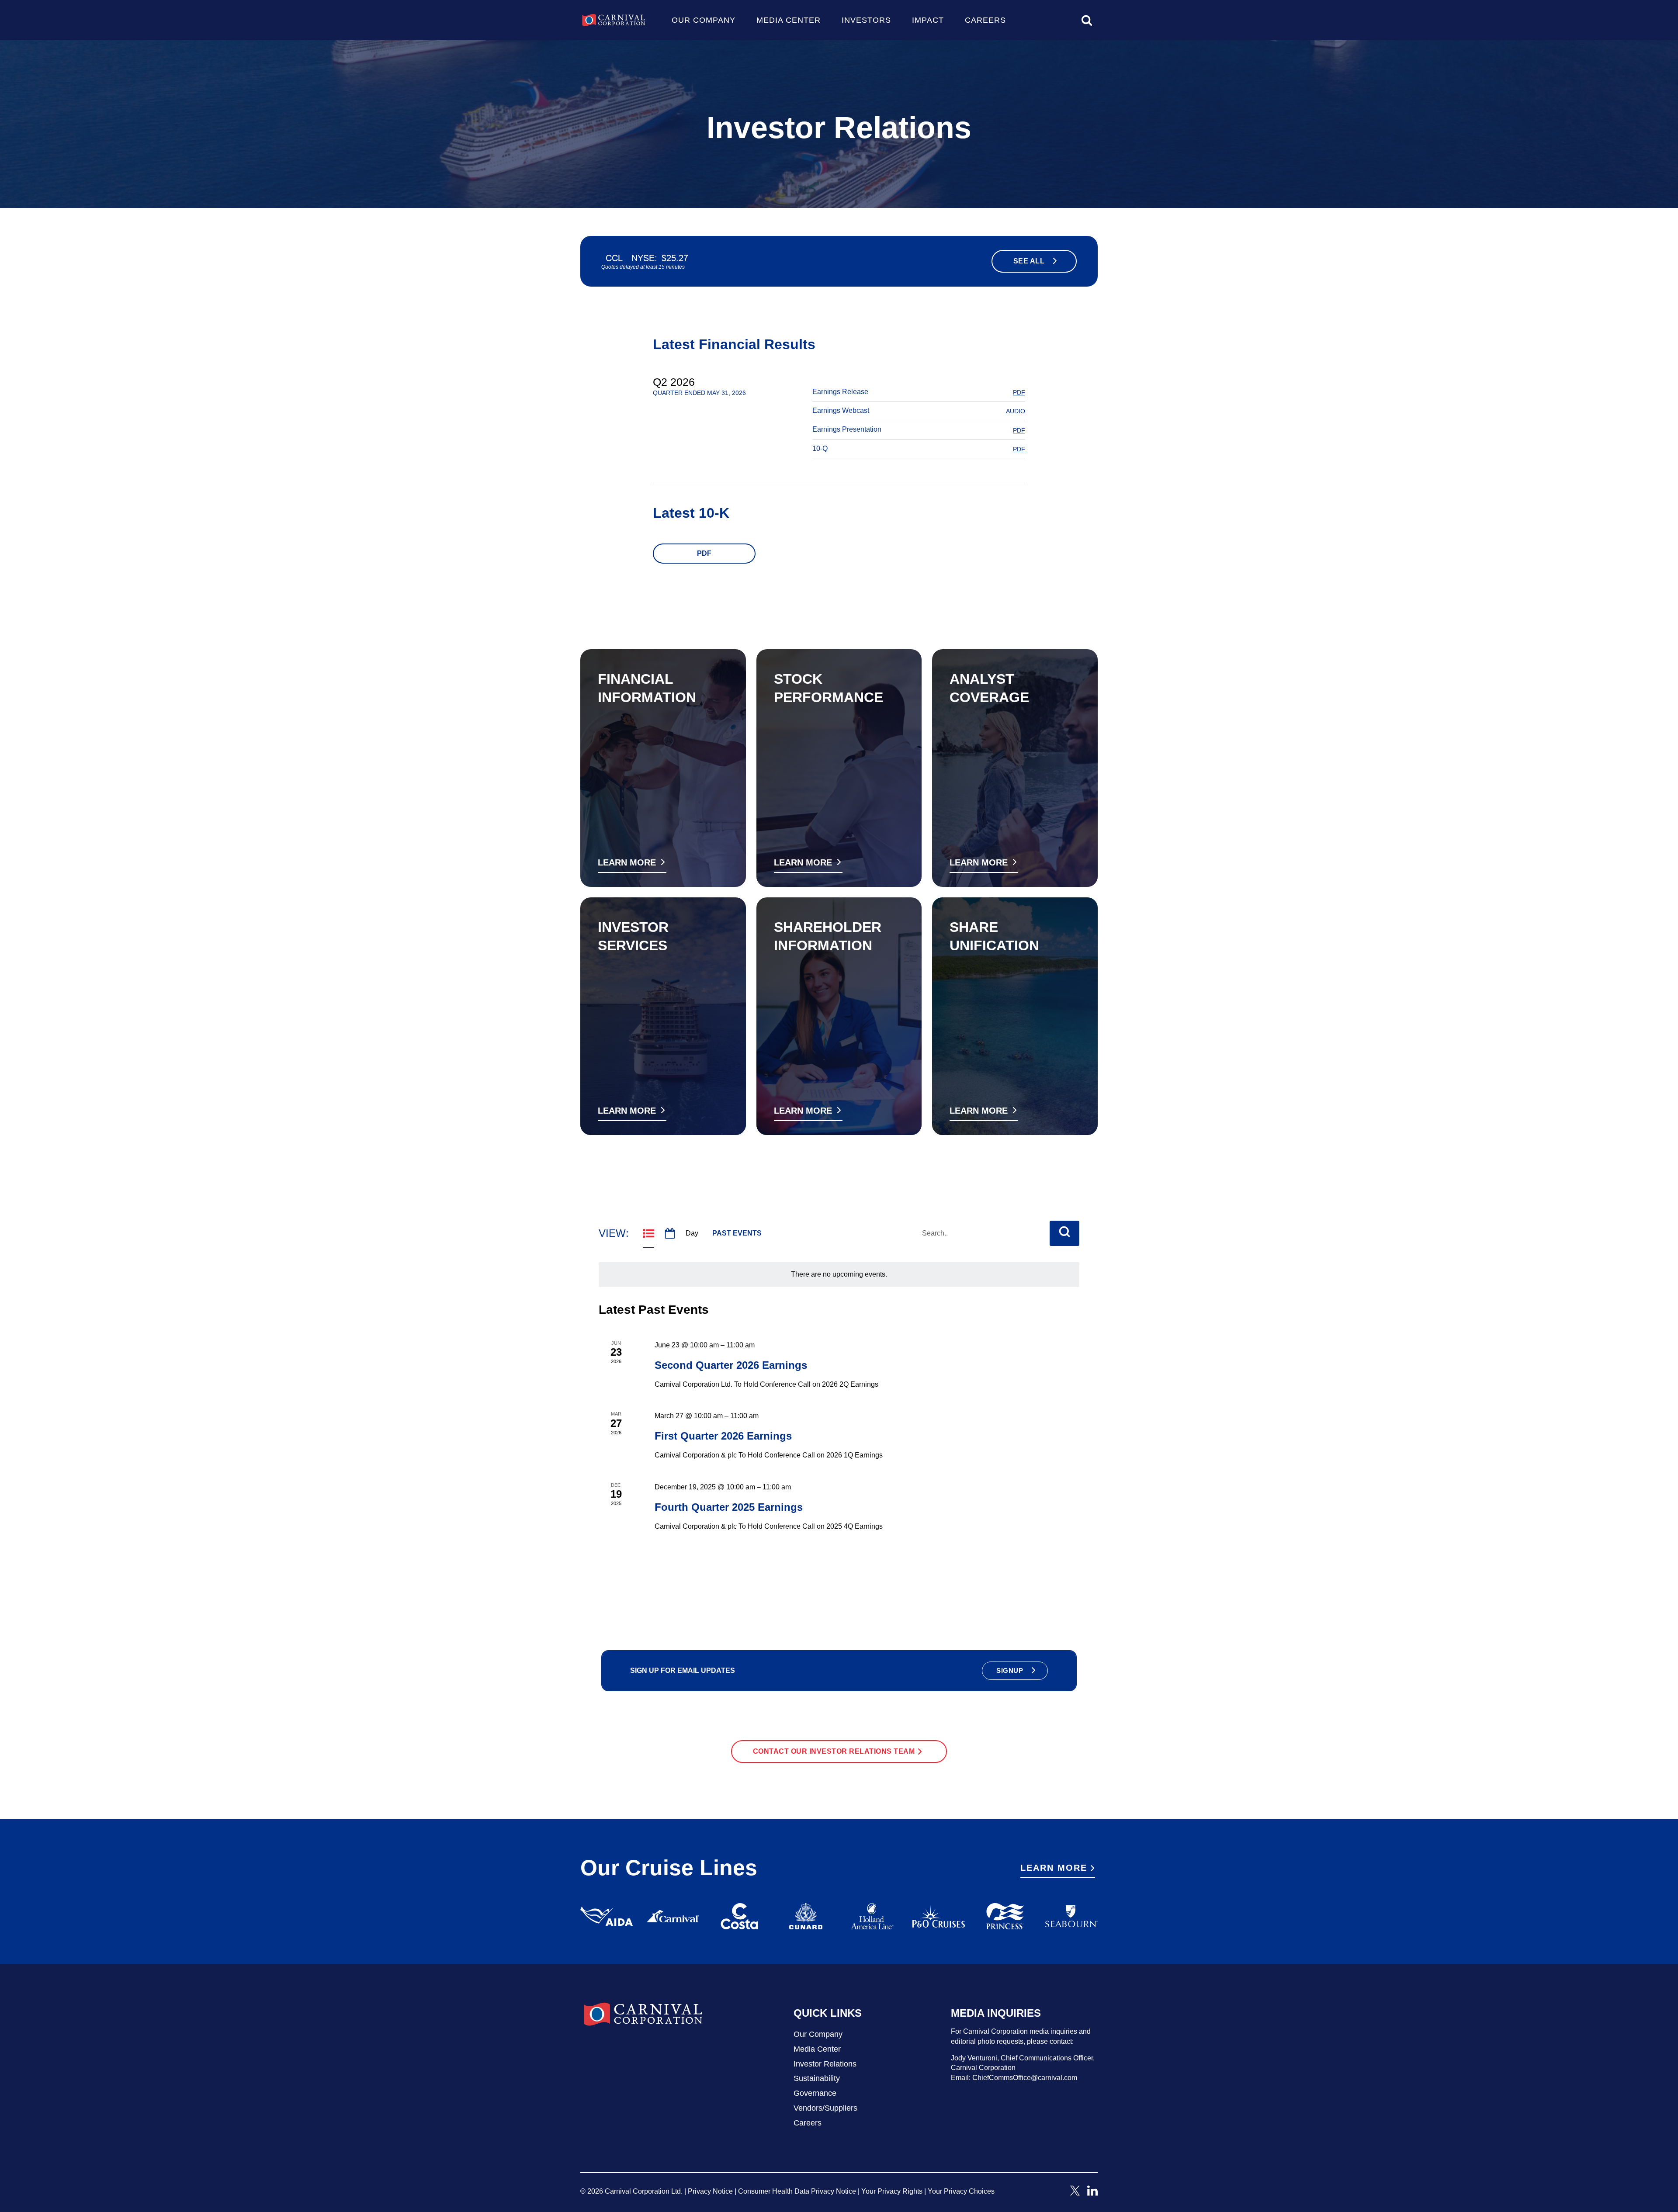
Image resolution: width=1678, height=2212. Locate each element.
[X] (1075, 2193)
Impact (928, 20)
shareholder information (828, 936)
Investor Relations (825, 2064)
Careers (985, 20)
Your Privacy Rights (892, 2191)
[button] (1015, 1671)
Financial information (647, 688)
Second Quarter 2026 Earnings (731, 1365)
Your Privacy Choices (961, 2191)
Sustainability (817, 2078)
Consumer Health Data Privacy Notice (797, 2191)
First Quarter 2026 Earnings (723, 1436)
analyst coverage (989, 688)
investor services (633, 936)
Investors (866, 20)
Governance (815, 2093)
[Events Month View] (670, 1233)
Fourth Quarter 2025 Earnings (729, 1507)
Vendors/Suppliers (825, 2108)
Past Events (737, 1233)
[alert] (839, 1274)
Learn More (1059, 1870)
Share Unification (994, 936)
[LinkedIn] (1092, 2193)
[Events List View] (648, 1233)
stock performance (829, 688)
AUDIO (1016, 411)
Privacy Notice (710, 2191)
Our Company (704, 20)
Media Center (789, 20)
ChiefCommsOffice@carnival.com (1025, 2078)
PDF (1019, 392)
